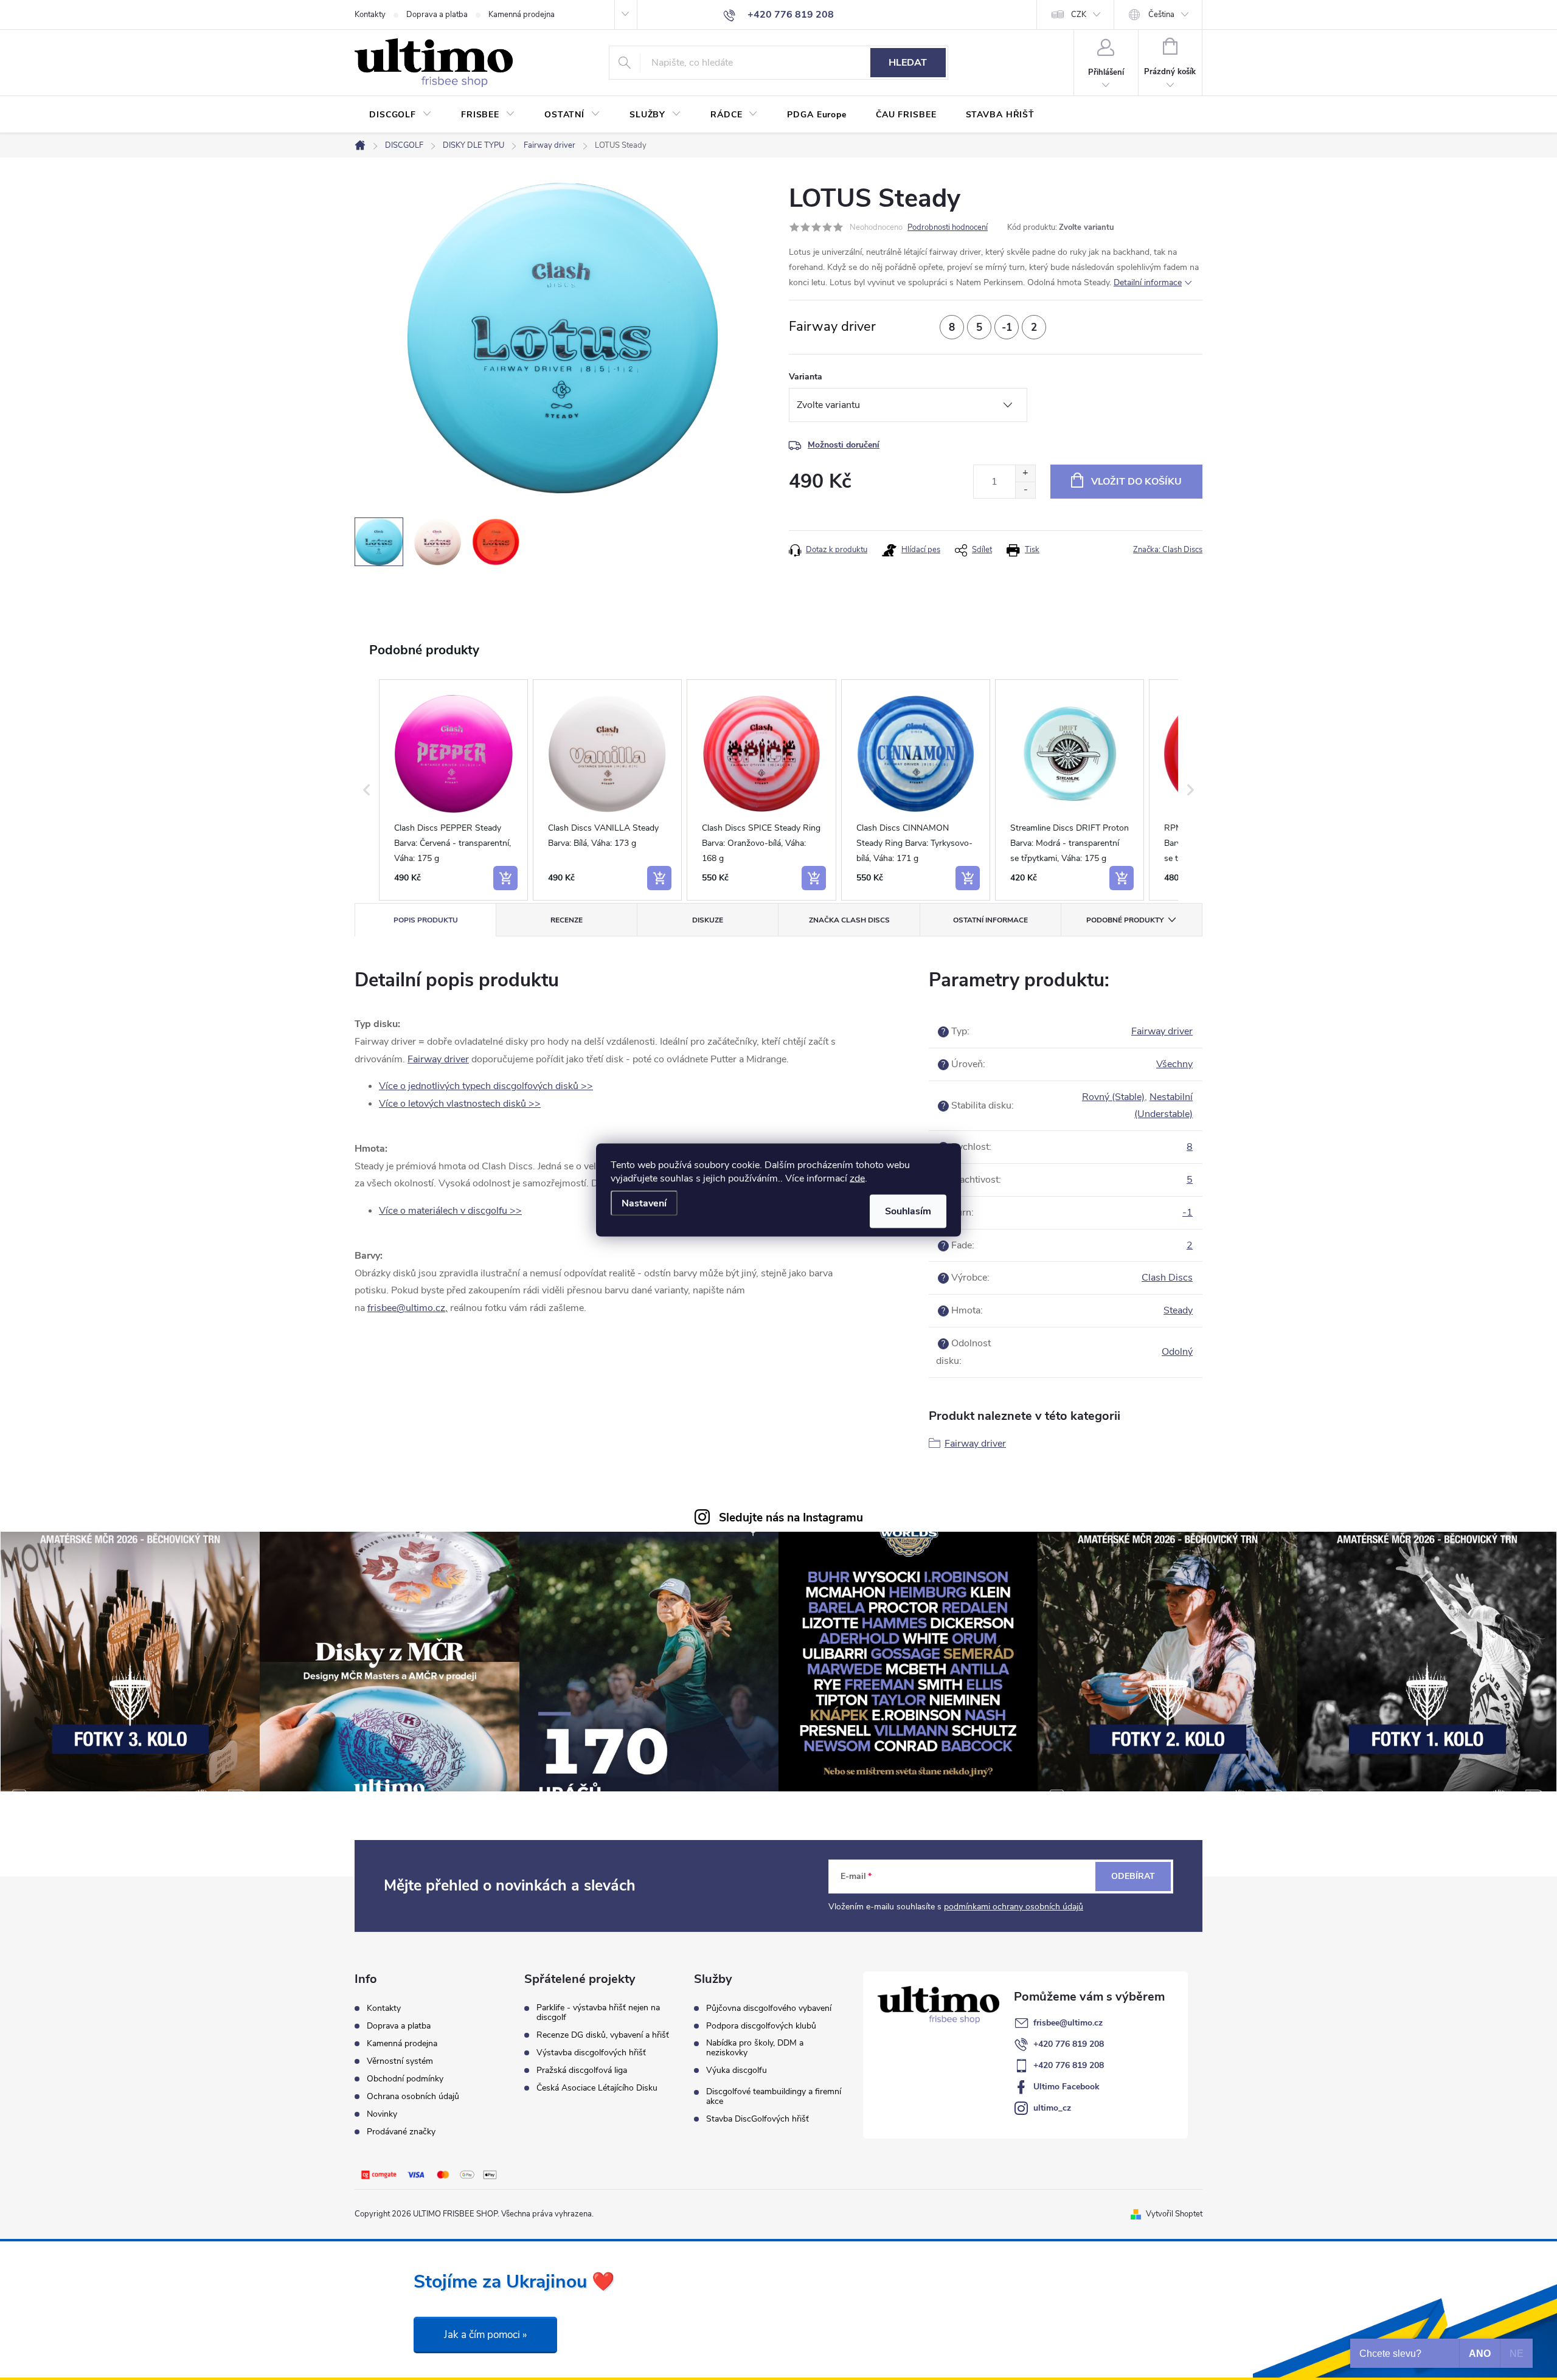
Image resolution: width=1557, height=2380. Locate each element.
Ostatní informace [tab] (990, 920)
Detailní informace (1148, 282)
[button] (367, 790)
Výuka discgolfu (737, 2070)
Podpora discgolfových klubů (761, 2026)
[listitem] (453, 790)
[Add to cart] (505, 878)
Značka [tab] (849, 920)
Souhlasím (908, 1211)
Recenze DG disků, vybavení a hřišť (603, 2035)
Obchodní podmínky (405, 2079)
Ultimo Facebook (1066, 2087)
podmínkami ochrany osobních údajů (1014, 1907)
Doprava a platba (437, 15)
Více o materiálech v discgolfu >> (450, 1211)
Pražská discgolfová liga (582, 2070)
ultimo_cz (1052, 2108)
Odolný (1177, 1352)
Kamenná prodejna (522, 15)
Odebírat (1133, 1876)
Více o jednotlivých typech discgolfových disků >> (486, 1086)
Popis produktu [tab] (426, 920)
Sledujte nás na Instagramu (791, 1518)
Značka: (1168, 550)
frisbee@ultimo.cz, (407, 1308)
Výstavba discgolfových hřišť (591, 2053)
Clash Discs (1167, 1278)
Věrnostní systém (400, 2061)
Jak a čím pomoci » (485, 2335)
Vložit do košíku (1136, 482)
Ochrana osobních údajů (413, 2096)
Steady (1178, 1310)
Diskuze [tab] (708, 920)
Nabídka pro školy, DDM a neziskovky (755, 2048)
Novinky (382, 2114)
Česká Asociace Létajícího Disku (597, 2088)
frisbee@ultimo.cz (1068, 2023)
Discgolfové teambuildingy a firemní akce (774, 2097)
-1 (1188, 1212)
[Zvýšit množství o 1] (1025, 473)
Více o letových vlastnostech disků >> (460, 1104)
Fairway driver (438, 1059)
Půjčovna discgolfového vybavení (769, 2008)
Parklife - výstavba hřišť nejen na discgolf (598, 2013)
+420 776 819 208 (1069, 2044)
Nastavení (644, 1203)
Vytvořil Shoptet (1174, 2214)
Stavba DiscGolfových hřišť (758, 2119)
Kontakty (370, 15)
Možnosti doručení (844, 445)
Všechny (1174, 1064)
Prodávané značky (401, 2132)
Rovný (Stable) (1113, 1097)
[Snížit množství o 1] (1025, 490)
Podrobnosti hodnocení (948, 227)
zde (857, 1178)
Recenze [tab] (567, 920)
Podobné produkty (1125, 920)
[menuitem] (401, 115)
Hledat (908, 63)
